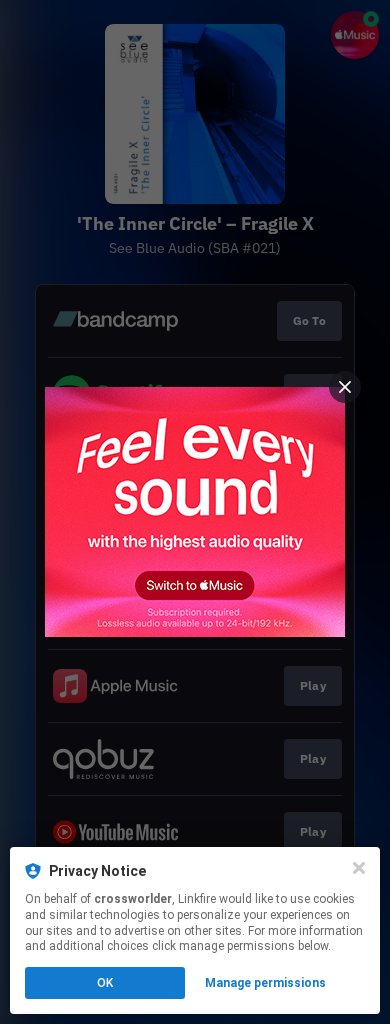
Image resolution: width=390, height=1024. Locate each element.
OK (105, 983)
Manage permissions (265, 983)
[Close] (359, 868)
